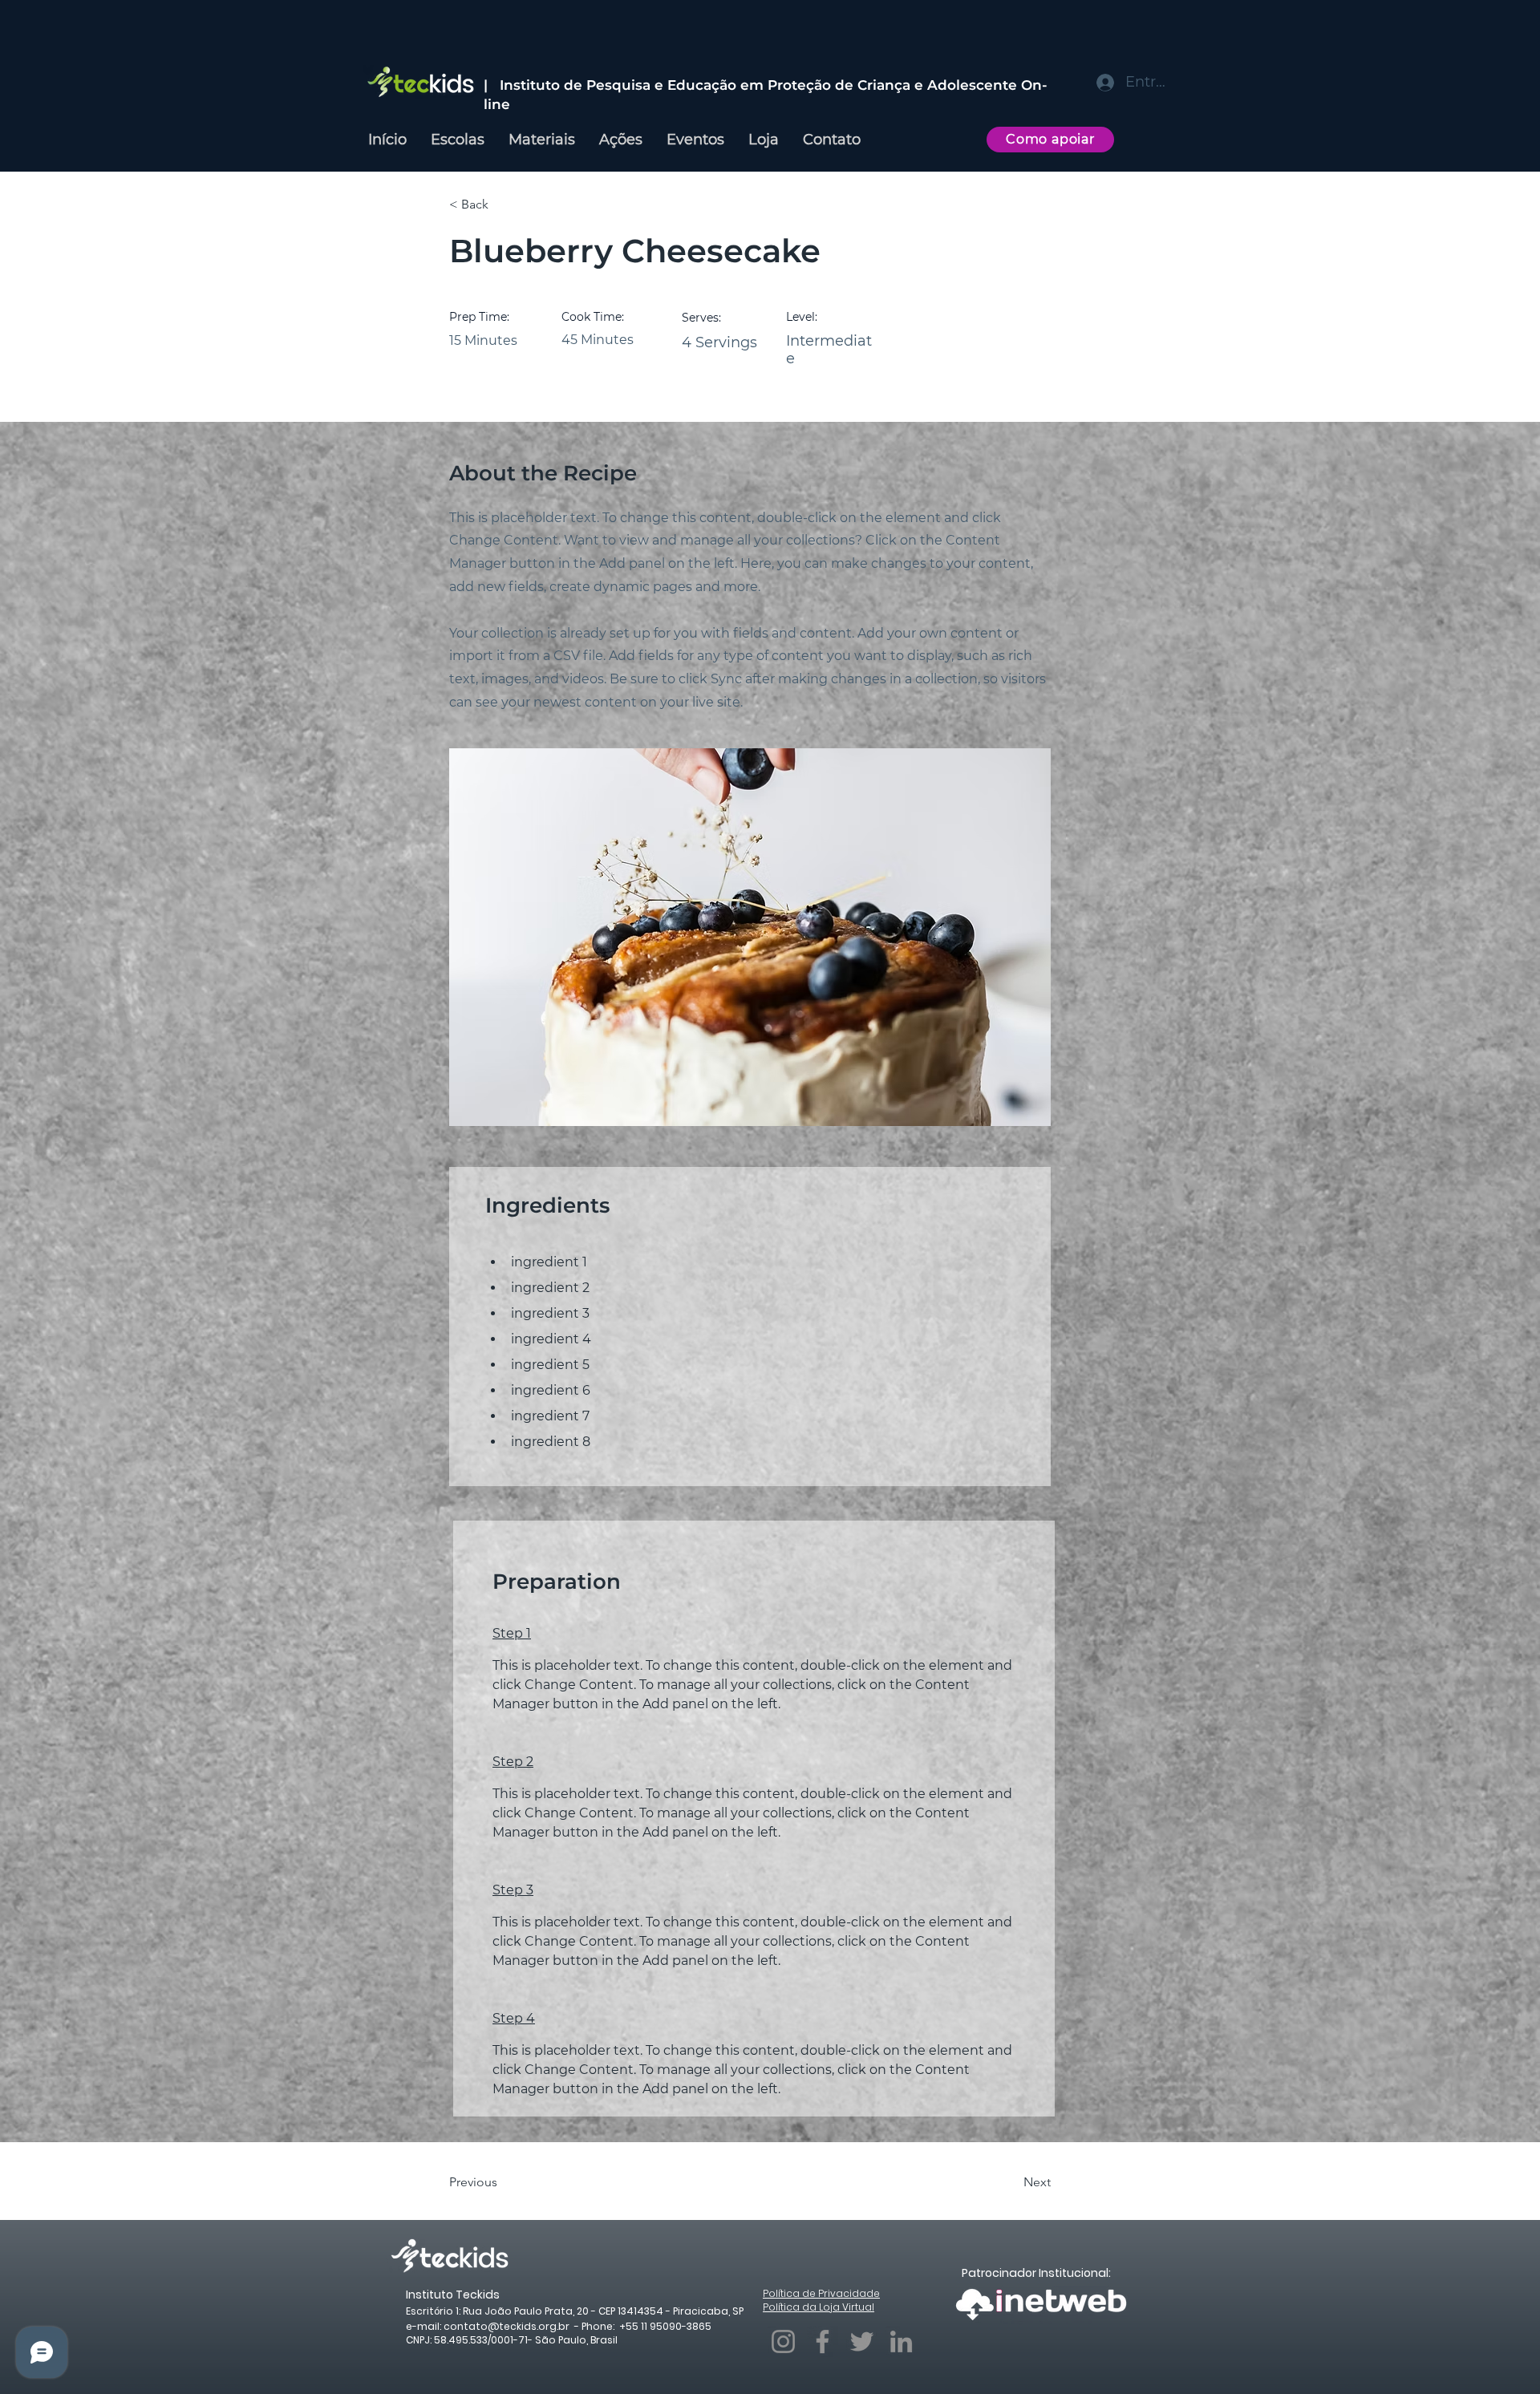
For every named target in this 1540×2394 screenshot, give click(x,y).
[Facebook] (823, 2341)
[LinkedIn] (901, 2341)
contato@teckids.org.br (507, 2326)
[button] (501, 205)
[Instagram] (783, 2341)
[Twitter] (862, 2341)
